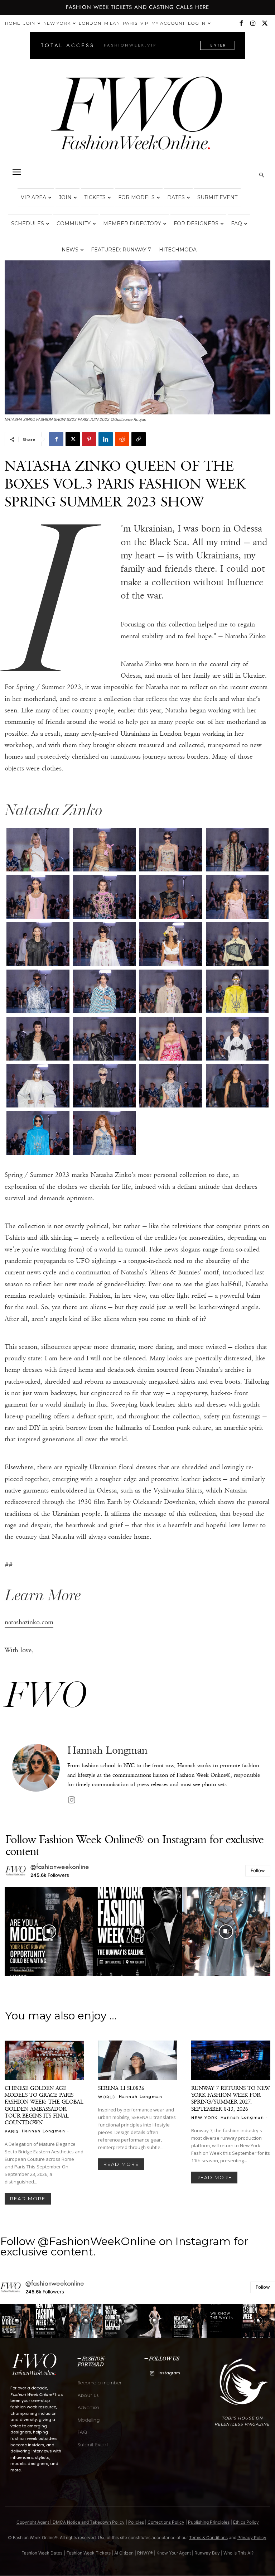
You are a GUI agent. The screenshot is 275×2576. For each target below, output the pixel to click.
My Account (168, 23)
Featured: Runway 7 (121, 250)
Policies (136, 2522)
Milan (112, 23)
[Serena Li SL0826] (138, 2060)
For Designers (196, 224)
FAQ (237, 224)
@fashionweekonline (60, 1867)
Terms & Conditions (208, 2537)
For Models (136, 197)
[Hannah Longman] (36, 1775)
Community (74, 224)
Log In (197, 23)
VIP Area (33, 197)
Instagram (169, 2373)
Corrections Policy (166, 2522)
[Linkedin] (106, 439)
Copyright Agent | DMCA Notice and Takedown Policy (71, 2522)
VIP (144, 23)
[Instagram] (253, 23)
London (90, 23)
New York (57, 23)
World (107, 2097)
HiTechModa (178, 250)
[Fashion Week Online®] (137, 119)
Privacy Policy (252, 2537)
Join (29, 23)
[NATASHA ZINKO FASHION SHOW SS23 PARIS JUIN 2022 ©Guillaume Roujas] (38, 850)
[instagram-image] (49, 1931)
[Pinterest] (89, 439)
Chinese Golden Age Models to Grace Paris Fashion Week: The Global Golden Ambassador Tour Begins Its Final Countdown (44, 2105)
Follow (258, 1870)
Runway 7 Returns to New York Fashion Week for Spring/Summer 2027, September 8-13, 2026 (230, 2098)
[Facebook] (241, 23)
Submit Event (217, 197)
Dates (176, 197)
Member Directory (132, 224)
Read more (28, 2198)
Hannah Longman (107, 1750)
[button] (16, 172)
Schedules (28, 224)
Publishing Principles (209, 2522)
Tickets (95, 197)
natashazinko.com (29, 1622)
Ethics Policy (246, 2522)
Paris (130, 23)
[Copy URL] (139, 439)
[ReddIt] (122, 439)
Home (13, 23)
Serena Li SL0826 (121, 2088)
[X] (265, 23)
